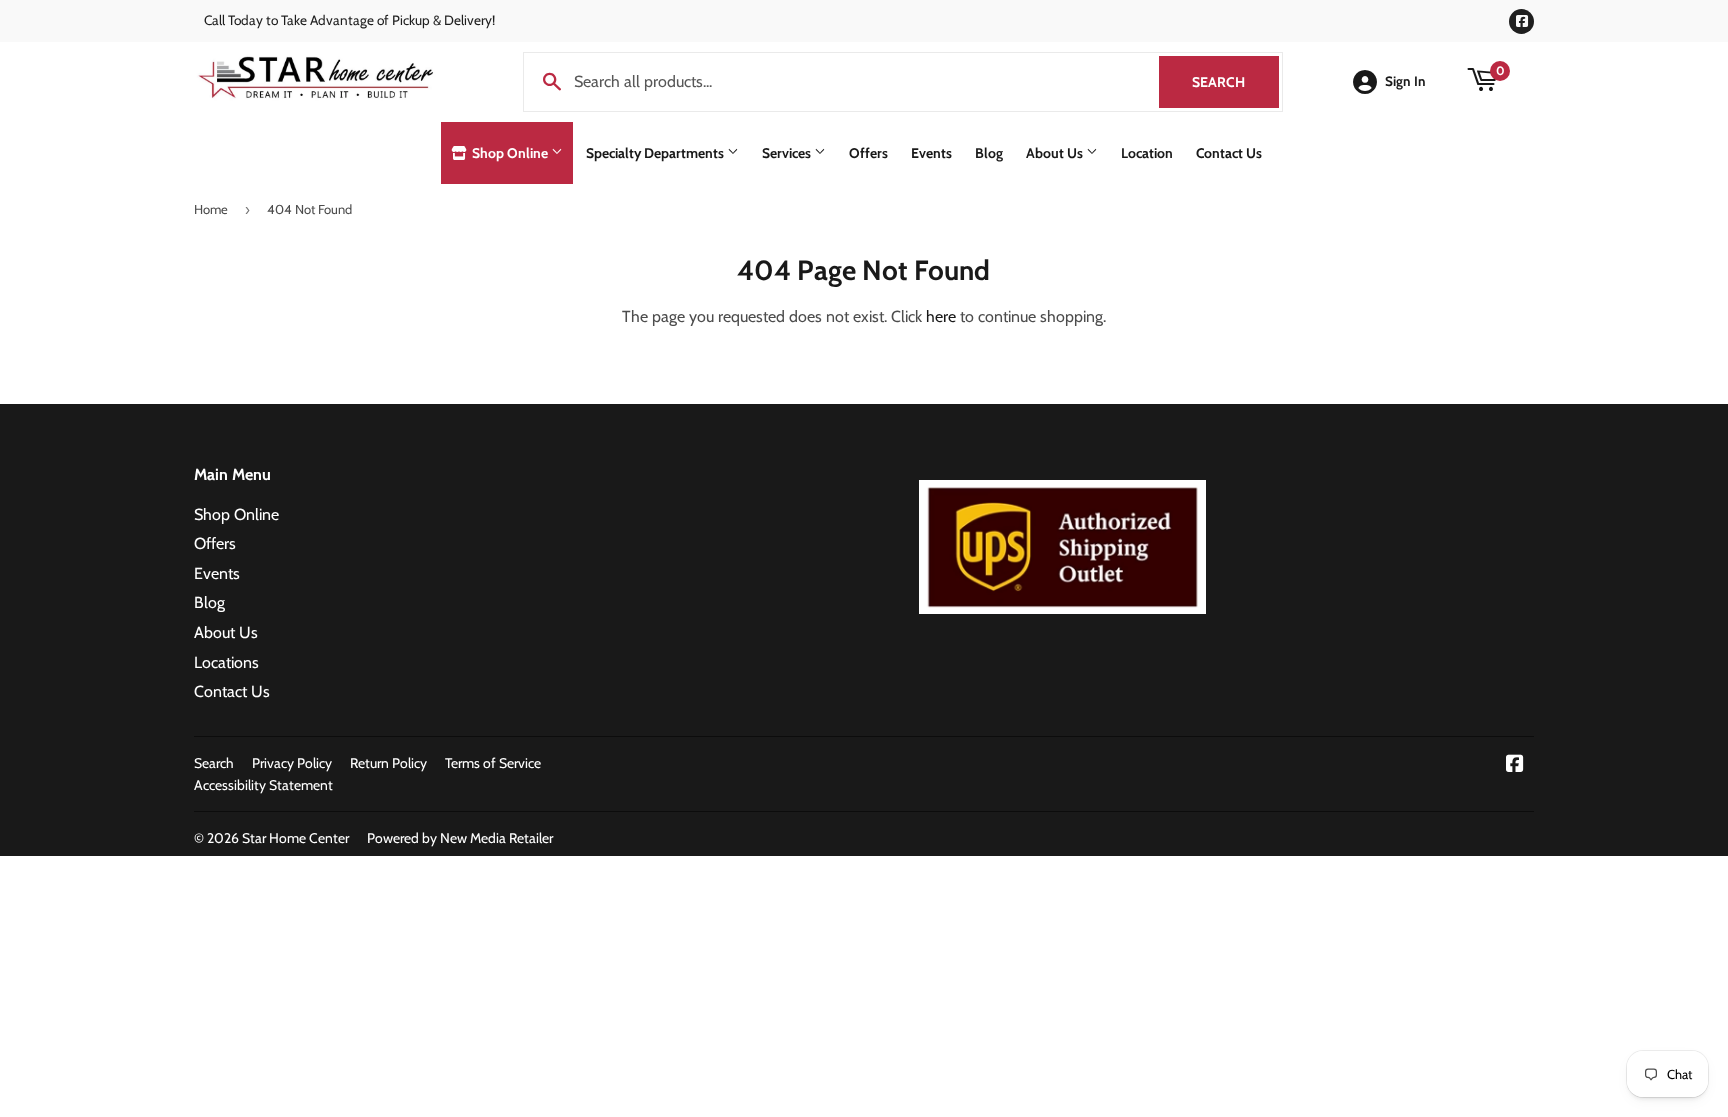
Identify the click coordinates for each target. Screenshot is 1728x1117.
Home (211, 209)
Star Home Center (295, 838)
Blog (989, 153)
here (941, 316)
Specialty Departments (656, 153)
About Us (1056, 153)
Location (1147, 153)
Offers (868, 153)
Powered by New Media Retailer (460, 838)
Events (931, 153)
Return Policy (388, 763)
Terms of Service (493, 763)
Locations (226, 662)
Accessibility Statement (263, 785)
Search (1235, 82)
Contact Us (1229, 153)
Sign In (1405, 81)
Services (788, 153)
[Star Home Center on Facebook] (1515, 765)
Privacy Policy (292, 763)
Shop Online (510, 153)
